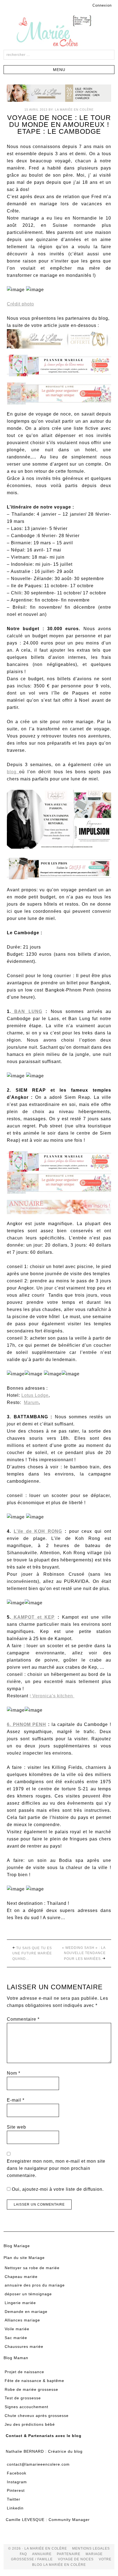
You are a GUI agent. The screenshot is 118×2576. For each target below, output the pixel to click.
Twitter (14, 2499)
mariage (94, 2554)
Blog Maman (16, 2358)
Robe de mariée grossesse (31, 2389)
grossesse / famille (32, 2559)
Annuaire (42, 2554)
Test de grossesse (23, 2398)
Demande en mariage (26, 2312)
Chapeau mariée (21, 2277)
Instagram (17, 2482)
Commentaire (23, 2019)
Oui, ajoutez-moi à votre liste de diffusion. (57, 2189)
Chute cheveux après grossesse (37, 2416)
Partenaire (69, 2554)
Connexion (102, 5)
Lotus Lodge (35, 1395)
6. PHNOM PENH (26, 1724)
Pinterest (16, 2490)
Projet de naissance (24, 2372)
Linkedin (15, 2508)
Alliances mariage (22, 2320)
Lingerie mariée (20, 2303)
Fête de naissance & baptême (34, 2381)
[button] (59, 70)
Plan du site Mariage (24, 2258)
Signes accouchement (26, 2407)
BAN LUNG (27, 1011)
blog (13, 772)
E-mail (16, 2100)
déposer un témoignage (28, 2294)
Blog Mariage (17, 2246)
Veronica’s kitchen (53, 1696)
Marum (31, 1402)
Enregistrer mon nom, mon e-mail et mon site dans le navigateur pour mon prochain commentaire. (56, 2168)
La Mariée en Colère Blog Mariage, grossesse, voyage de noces (59, 32)
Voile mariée (17, 2329)
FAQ (23, 2554)
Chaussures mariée (24, 2346)
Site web (16, 2127)
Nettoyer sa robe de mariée (32, 2268)
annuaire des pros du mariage (35, 2285)
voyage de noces (76, 2559)
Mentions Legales (91, 2548)
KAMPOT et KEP (33, 1617)
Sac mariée (16, 2338)
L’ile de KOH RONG (38, 1531)
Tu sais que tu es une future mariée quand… (32, 1953)
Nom (14, 2073)
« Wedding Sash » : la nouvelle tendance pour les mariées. (84, 1953)
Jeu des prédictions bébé (30, 2424)
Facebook (17, 2473)
